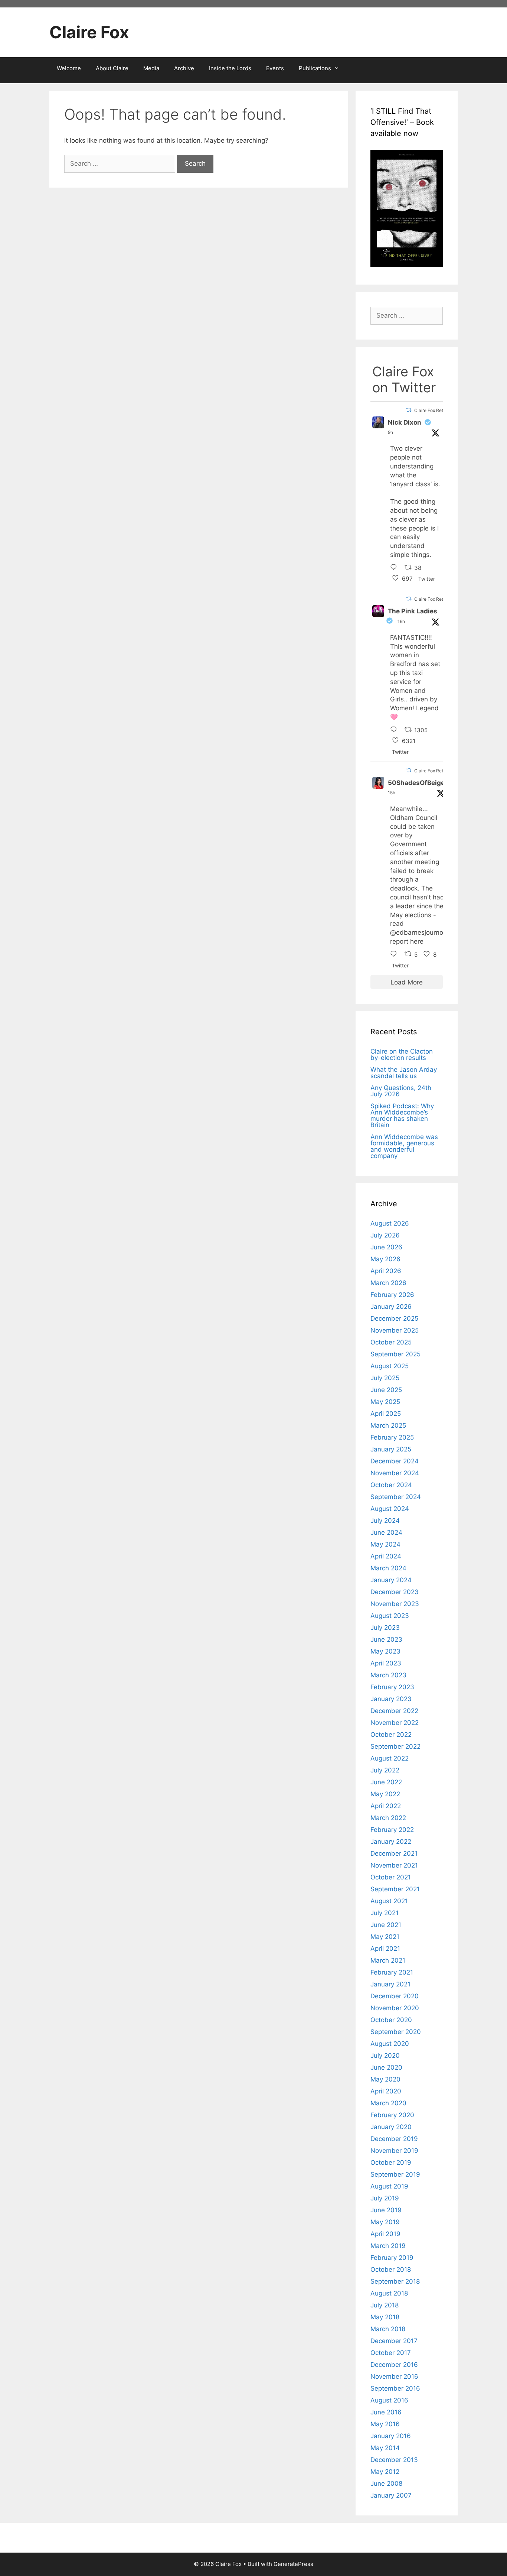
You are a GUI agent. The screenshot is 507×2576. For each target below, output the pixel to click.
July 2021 (385, 1913)
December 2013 (394, 2460)
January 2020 (391, 2127)
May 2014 (385, 2448)
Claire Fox (89, 32)
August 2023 (390, 1616)
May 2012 (385, 2472)
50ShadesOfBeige (416, 783)
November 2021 (394, 1865)
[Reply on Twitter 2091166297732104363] (395, 568)
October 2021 (391, 1877)
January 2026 (391, 1307)
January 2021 (390, 1984)
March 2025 (388, 1425)
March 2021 (388, 1960)
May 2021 (385, 1937)
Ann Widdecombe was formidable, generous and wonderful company (404, 1146)
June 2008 (386, 2483)
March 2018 (388, 2329)
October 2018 (391, 2270)
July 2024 (385, 1521)
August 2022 (390, 1758)
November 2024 (395, 1473)
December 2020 (395, 1996)
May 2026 (385, 1259)
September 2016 (395, 2388)
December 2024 (395, 1461)
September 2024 (396, 1497)
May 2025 (385, 1402)
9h (390, 432)
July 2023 (385, 1628)
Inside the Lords (230, 68)
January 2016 (391, 2436)
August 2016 (389, 2400)
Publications (315, 68)
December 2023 (395, 1592)
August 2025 (390, 1366)
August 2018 (389, 2293)
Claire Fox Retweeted (436, 410)
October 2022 (391, 1735)
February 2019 (392, 2258)
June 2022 (386, 1782)
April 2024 (386, 1556)
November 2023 (395, 1604)
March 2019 (388, 2246)
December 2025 (394, 1318)
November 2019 (394, 2151)
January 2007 (391, 2495)
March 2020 (388, 2103)
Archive (184, 68)
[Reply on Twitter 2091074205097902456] (395, 955)
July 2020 (385, 2056)
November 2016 (394, 2377)
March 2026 (388, 1283)
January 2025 (391, 1449)
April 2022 (386, 1806)
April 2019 (385, 2234)
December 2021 (394, 1853)
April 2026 (386, 1271)
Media (151, 68)
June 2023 (386, 1639)
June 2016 (386, 2412)
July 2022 (385, 1770)
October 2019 (391, 2163)
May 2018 (385, 2317)
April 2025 (386, 1414)
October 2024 (391, 1485)
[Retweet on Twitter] (409, 410)
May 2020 (385, 2079)
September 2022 (395, 1746)
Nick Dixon (405, 422)
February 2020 (392, 2115)
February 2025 (392, 1437)
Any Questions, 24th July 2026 (401, 1091)
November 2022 (395, 1723)
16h (401, 621)
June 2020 (386, 2067)
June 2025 (386, 1390)
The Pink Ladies (413, 611)
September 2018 (395, 2281)
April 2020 (386, 2091)
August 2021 (389, 1901)
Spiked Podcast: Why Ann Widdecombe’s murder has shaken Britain (402, 1115)
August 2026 (390, 1223)
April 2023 (386, 1663)
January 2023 (391, 1699)
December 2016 (394, 2365)
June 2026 (386, 1247)
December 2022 (394, 1711)
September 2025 (395, 1354)
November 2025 (395, 1330)
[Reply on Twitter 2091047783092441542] (395, 730)
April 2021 (385, 1949)
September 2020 (396, 2032)
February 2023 (392, 1687)
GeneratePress (293, 2564)
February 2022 (392, 1830)
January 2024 (391, 1580)
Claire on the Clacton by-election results (402, 1055)
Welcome (69, 68)
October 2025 (391, 1342)
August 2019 (389, 2186)
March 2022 (388, 1818)
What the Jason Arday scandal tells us (404, 1073)
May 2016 (385, 2424)
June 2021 (386, 1925)
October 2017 (391, 2353)
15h (392, 793)
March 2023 (388, 1675)
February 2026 (392, 1295)
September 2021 (395, 1889)
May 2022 (385, 1794)
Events (275, 68)
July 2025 (385, 1378)
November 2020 (395, 2008)
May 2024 (385, 1544)
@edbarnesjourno (417, 932)
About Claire (112, 68)
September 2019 (395, 2174)
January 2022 (391, 1842)
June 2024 (386, 1532)
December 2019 (394, 2139)
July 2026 (385, 1235)
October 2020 (391, 2020)
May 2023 (385, 1651)
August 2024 (390, 1509)
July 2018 (385, 2305)
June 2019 (386, 2210)
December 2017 (394, 2341)
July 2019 (385, 2198)
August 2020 (390, 2044)
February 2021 (392, 1972)
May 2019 (385, 2222)
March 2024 (388, 1568)
